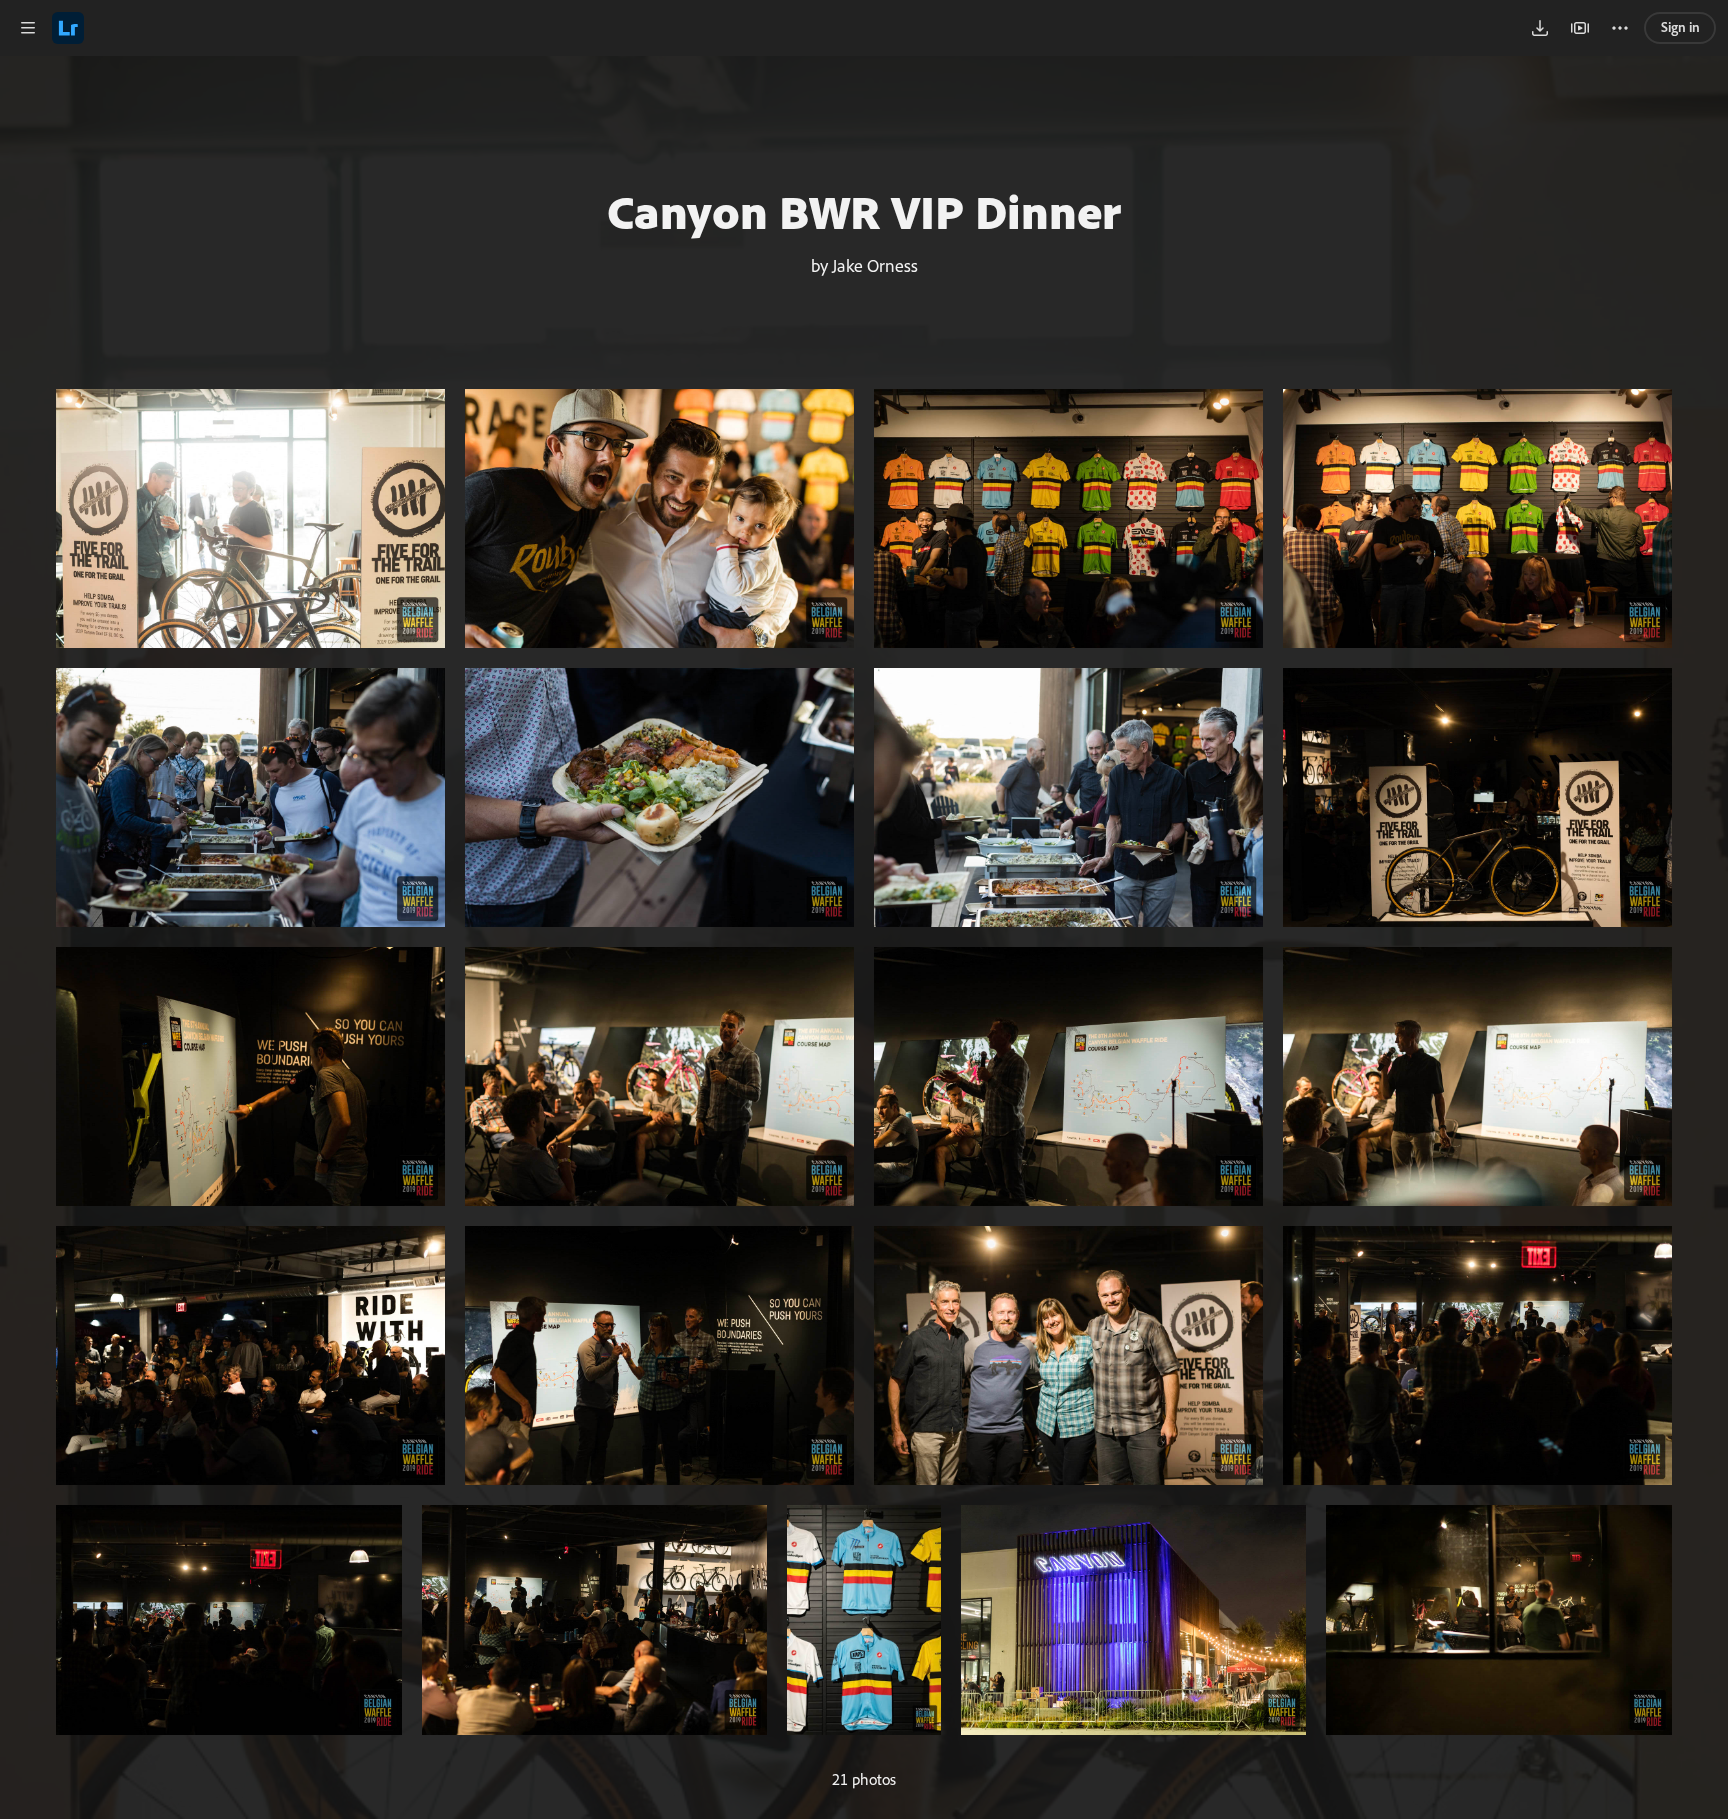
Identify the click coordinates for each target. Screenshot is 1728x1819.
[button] (28, 28)
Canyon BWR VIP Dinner (864, 211)
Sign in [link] (1680, 27)
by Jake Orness (864, 265)
